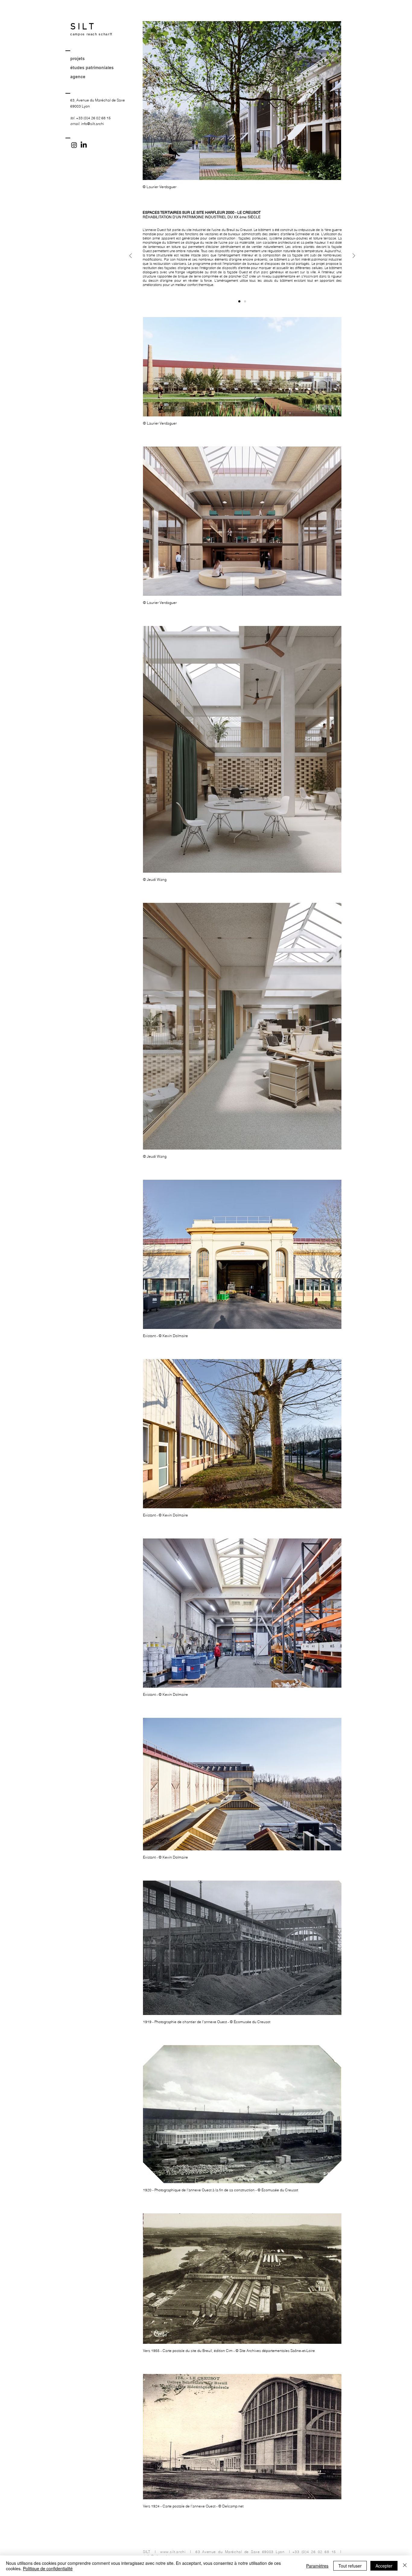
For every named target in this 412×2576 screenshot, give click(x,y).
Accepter (384, 2566)
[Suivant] (354, 256)
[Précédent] (131, 256)
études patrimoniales (92, 68)
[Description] (239, 302)
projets (78, 59)
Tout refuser (350, 2566)
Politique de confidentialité (48, 2568)
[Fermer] (405, 2566)
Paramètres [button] (317, 2566)
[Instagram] (74, 145)
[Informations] (245, 302)
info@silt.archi (93, 124)
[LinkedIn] (84, 145)
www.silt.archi (173, 2552)
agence (78, 77)
